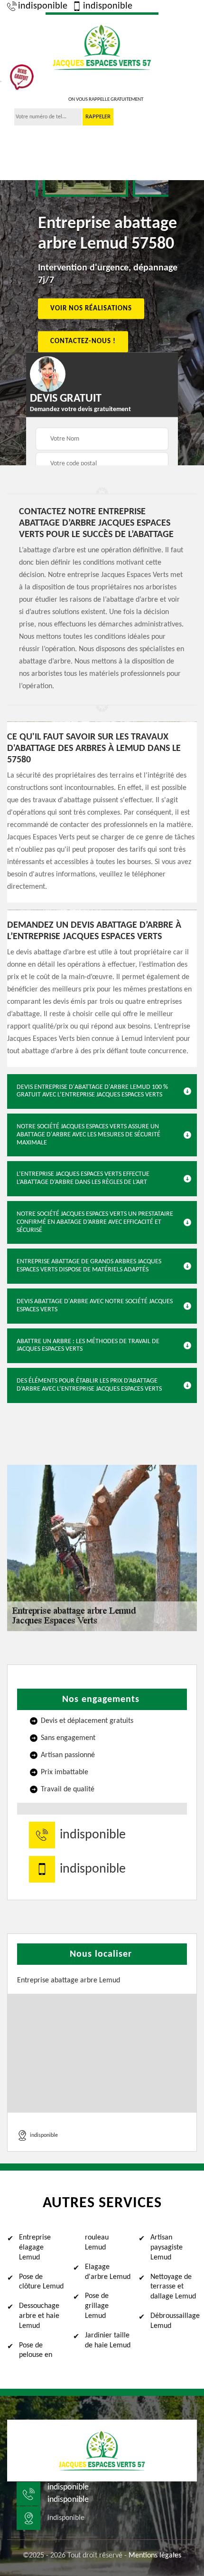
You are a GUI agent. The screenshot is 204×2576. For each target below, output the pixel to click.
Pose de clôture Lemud (41, 2282)
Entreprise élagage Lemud (35, 2248)
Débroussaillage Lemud (174, 2321)
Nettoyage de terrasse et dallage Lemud (173, 2287)
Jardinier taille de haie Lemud (108, 2341)
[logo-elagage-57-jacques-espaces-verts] (102, 46)
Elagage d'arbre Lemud (108, 2272)
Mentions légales (155, 2556)
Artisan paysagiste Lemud (167, 2248)
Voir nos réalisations (91, 308)
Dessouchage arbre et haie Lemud (39, 2316)
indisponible (43, 6)
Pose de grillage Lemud (97, 2306)
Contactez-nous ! (83, 341)
